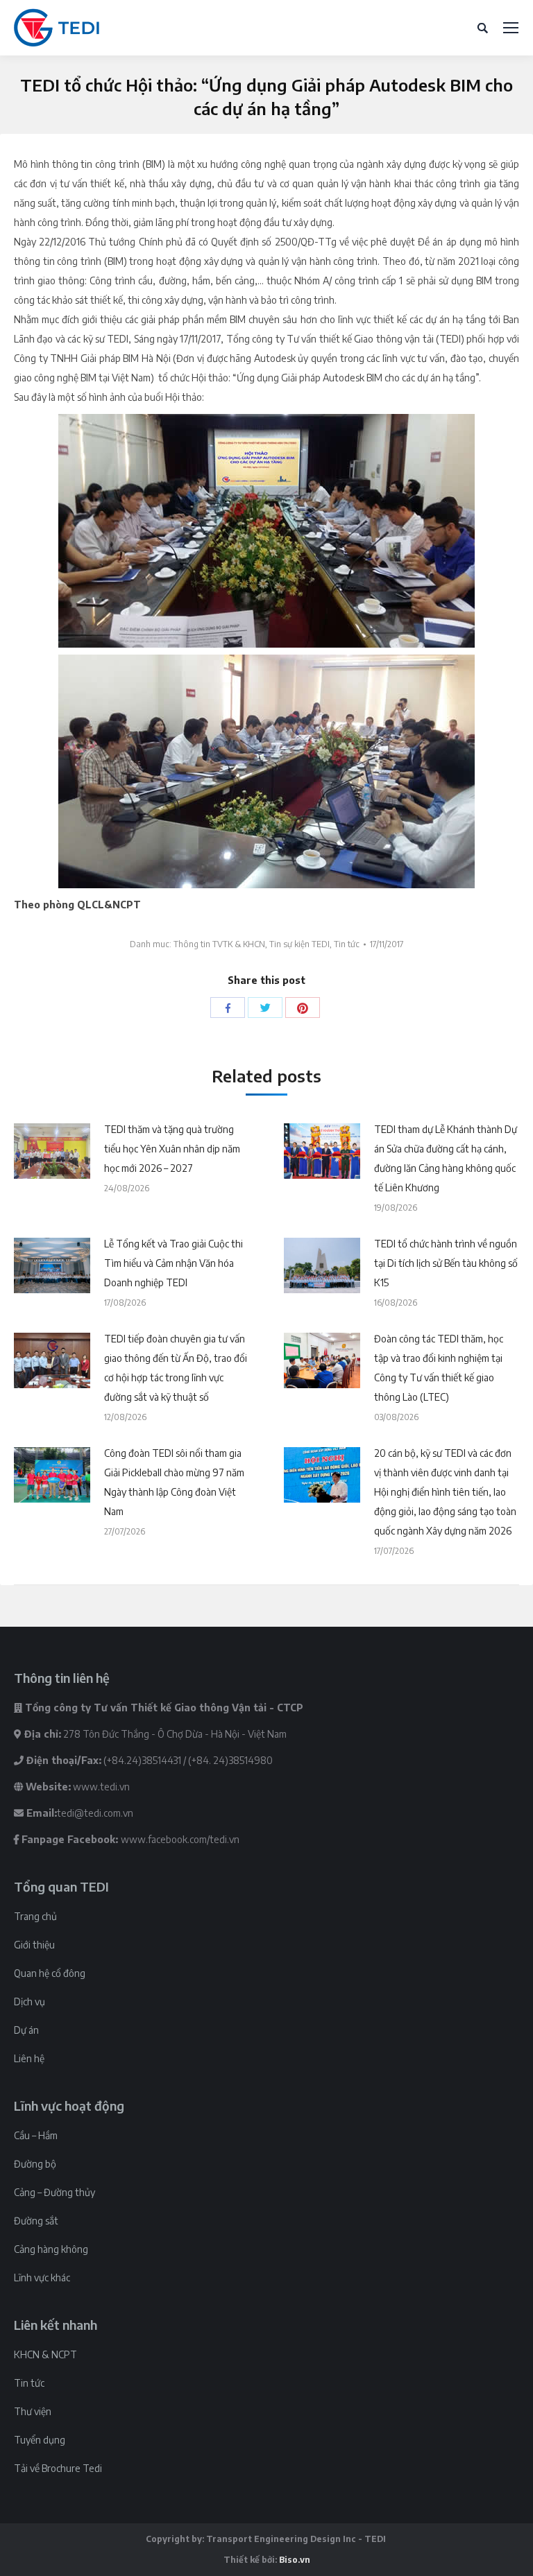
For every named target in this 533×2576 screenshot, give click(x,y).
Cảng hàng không (51, 2249)
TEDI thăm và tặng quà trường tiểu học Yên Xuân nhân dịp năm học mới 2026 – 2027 (172, 1149)
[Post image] (52, 1151)
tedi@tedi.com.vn (95, 1813)
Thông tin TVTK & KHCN (219, 944)
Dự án (26, 2030)
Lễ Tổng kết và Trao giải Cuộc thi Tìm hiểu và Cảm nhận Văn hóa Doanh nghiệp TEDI (174, 1263)
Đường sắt (36, 2221)
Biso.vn (295, 2560)
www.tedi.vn (101, 1787)
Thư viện (33, 2411)
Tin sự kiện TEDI (299, 944)
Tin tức (347, 944)
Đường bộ (35, 2164)
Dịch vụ (29, 2002)
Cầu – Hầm (36, 2135)
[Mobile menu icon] (511, 28)
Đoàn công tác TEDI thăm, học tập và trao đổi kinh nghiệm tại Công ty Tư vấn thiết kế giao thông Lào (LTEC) (439, 1368)
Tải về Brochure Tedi (58, 2468)
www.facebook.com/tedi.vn (180, 1839)
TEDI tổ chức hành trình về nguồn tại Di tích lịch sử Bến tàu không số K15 (446, 1263)
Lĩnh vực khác (42, 2277)
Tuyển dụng (40, 2440)
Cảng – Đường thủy (54, 2192)
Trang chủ (35, 1916)
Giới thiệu (34, 1945)
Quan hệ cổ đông (50, 1973)
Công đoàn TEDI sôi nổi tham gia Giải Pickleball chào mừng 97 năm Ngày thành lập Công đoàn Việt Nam (174, 1482)
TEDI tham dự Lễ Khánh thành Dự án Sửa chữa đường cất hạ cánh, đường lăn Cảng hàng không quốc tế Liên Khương (446, 1158)
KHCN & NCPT (45, 2354)
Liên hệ (29, 2058)
